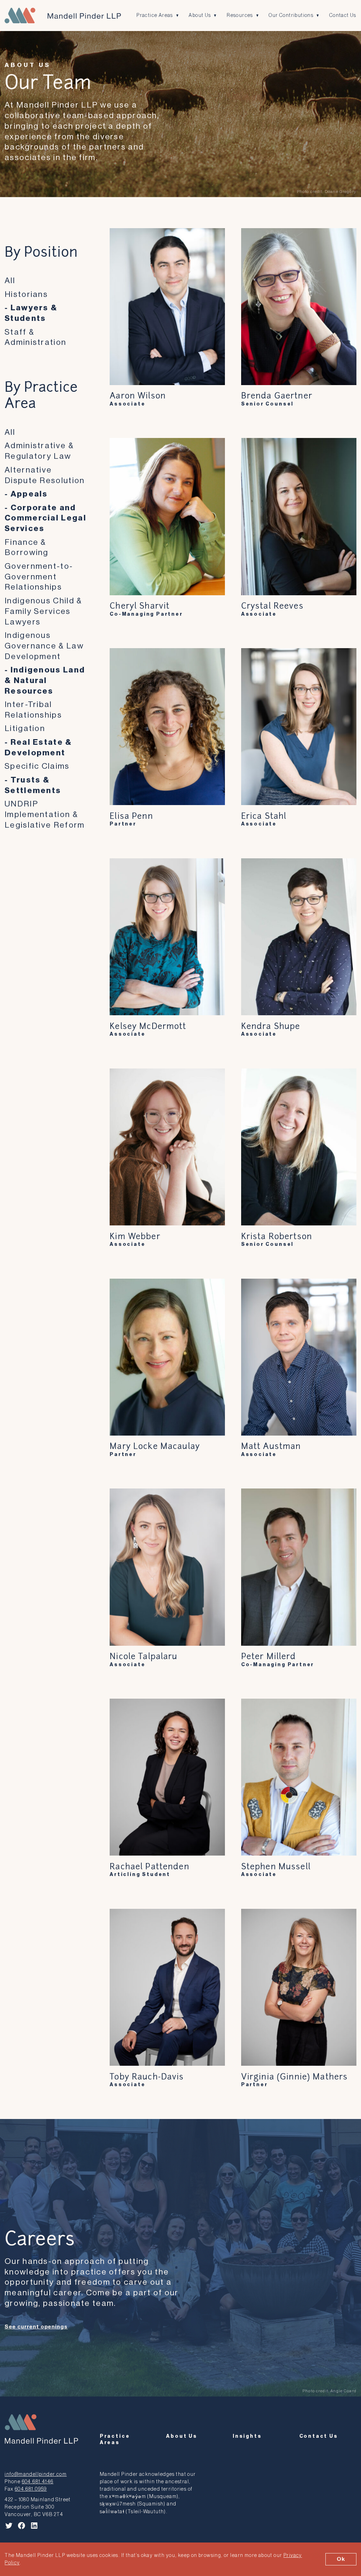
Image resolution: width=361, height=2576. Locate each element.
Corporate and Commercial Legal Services (45, 518)
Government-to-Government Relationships (39, 577)
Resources (240, 15)
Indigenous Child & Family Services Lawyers (43, 611)
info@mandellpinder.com (36, 2474)
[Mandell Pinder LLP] (63, 16)
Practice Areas (155, 15)
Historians (26, 294)
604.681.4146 (38, 2482)
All (10, 281)
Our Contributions (291, 15)
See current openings (36, 2327)
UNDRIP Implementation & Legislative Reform (45, 814)
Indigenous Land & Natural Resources (45, 680)
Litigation (25, 728)
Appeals (29, 494)
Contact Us (343, 15)
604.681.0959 (31, 2489)
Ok (341, 2559)
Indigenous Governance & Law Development (44, 646)
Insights (247, 2436)
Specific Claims (37, 766)
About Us (200, 15)
